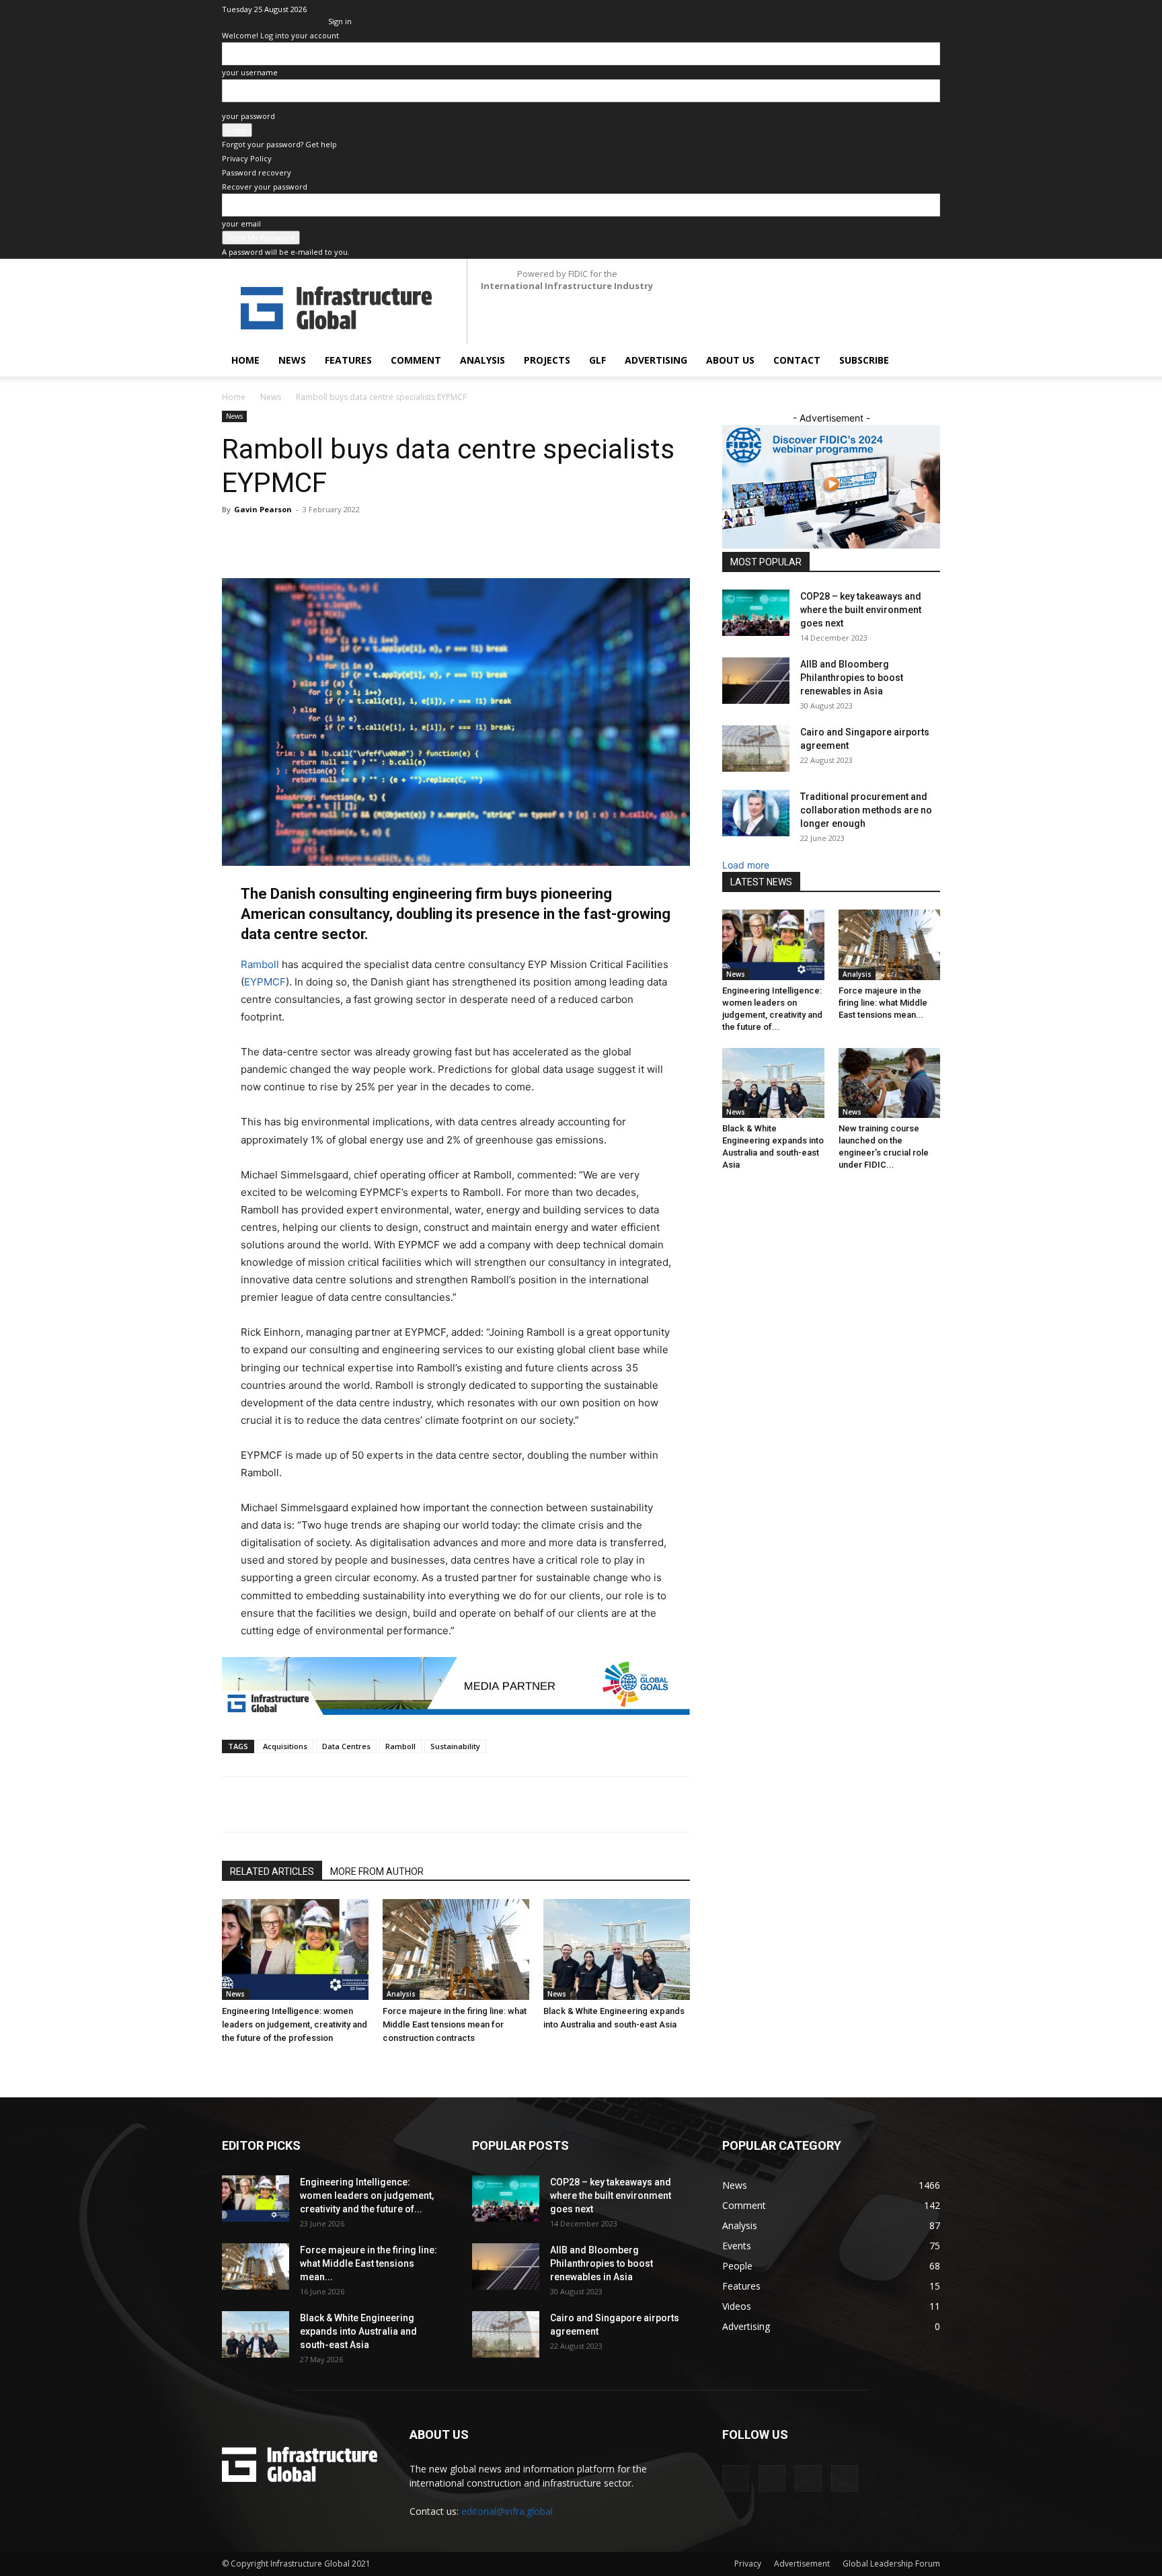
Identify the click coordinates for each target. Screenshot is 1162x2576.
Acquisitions (285, 1746)
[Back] (331, 7)
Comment (416, 360)
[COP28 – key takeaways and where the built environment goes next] (756, 613)
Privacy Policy (247, 158)
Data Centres (346, 1746)
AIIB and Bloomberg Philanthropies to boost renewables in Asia (852, 678)
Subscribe (864, 360)
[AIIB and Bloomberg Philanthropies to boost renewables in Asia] (756, 681)
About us (730, 360)
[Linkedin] (863, 9)
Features (348, 360)
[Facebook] (350, 1804)
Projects (547, 360)
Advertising (656, 360)
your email (241, 224)
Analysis (482, 360)
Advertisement (802, 2564)
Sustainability (455, 1746)
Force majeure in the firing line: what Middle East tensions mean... (883, 1003)
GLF (597, 360)
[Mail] (886, 9)
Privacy (748, 2564)
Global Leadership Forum (891, 2564)
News (292, 360)
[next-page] (233, 2063)
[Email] (442, 1804)
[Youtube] (930, 9)
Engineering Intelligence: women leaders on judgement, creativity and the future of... (367, 2196)
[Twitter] (908, 9)
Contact (797, 360)
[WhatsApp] (412, 1804)
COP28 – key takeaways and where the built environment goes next (861, 610)
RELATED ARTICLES (272, 1871)
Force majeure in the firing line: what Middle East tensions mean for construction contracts (455, 2024)
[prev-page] (226, 2063)
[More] (474, 1804)
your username (250, 72)
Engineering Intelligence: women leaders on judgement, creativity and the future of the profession (295, 2024)
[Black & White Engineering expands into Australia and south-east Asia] (617, 1949)
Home (245, 360)
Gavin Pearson (263, 509)
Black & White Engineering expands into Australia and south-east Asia (358, 2331)
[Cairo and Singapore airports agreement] (756, 749)
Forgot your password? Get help (279, 144)
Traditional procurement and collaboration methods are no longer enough (866, 810)
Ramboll (260, 964)
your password (248, 116)
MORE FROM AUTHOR (377, 1871)
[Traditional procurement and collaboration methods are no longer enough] (756, 813)
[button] (924, 361)
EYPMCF (265, 982)
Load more (746, 865)
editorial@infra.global (507, 2511)
